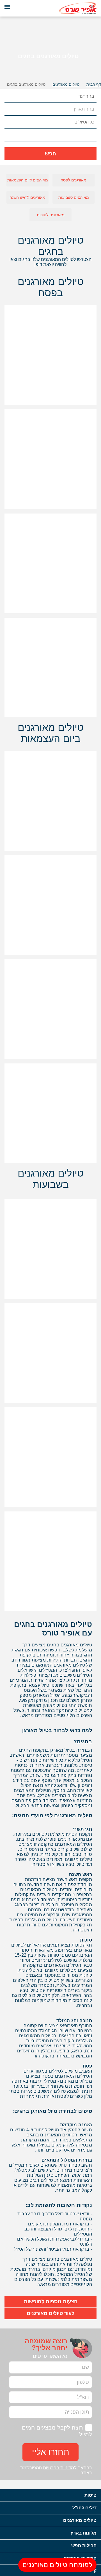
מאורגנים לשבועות (74, 197)
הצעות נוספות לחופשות (51, 2302)
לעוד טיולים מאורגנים (50, 2313)
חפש (50, 154)
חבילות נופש (84, 2546)
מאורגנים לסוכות (51, 215)
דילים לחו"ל (84, 2508)
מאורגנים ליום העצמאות (28, 180)
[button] (9, 96)
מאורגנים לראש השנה (27, 197)
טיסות (90, 2495)
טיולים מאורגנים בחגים (26, 84)
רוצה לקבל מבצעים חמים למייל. (57, 2431)
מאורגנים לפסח (74, 180)
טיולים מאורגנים (80, 2520)
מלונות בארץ (84, 2533)
